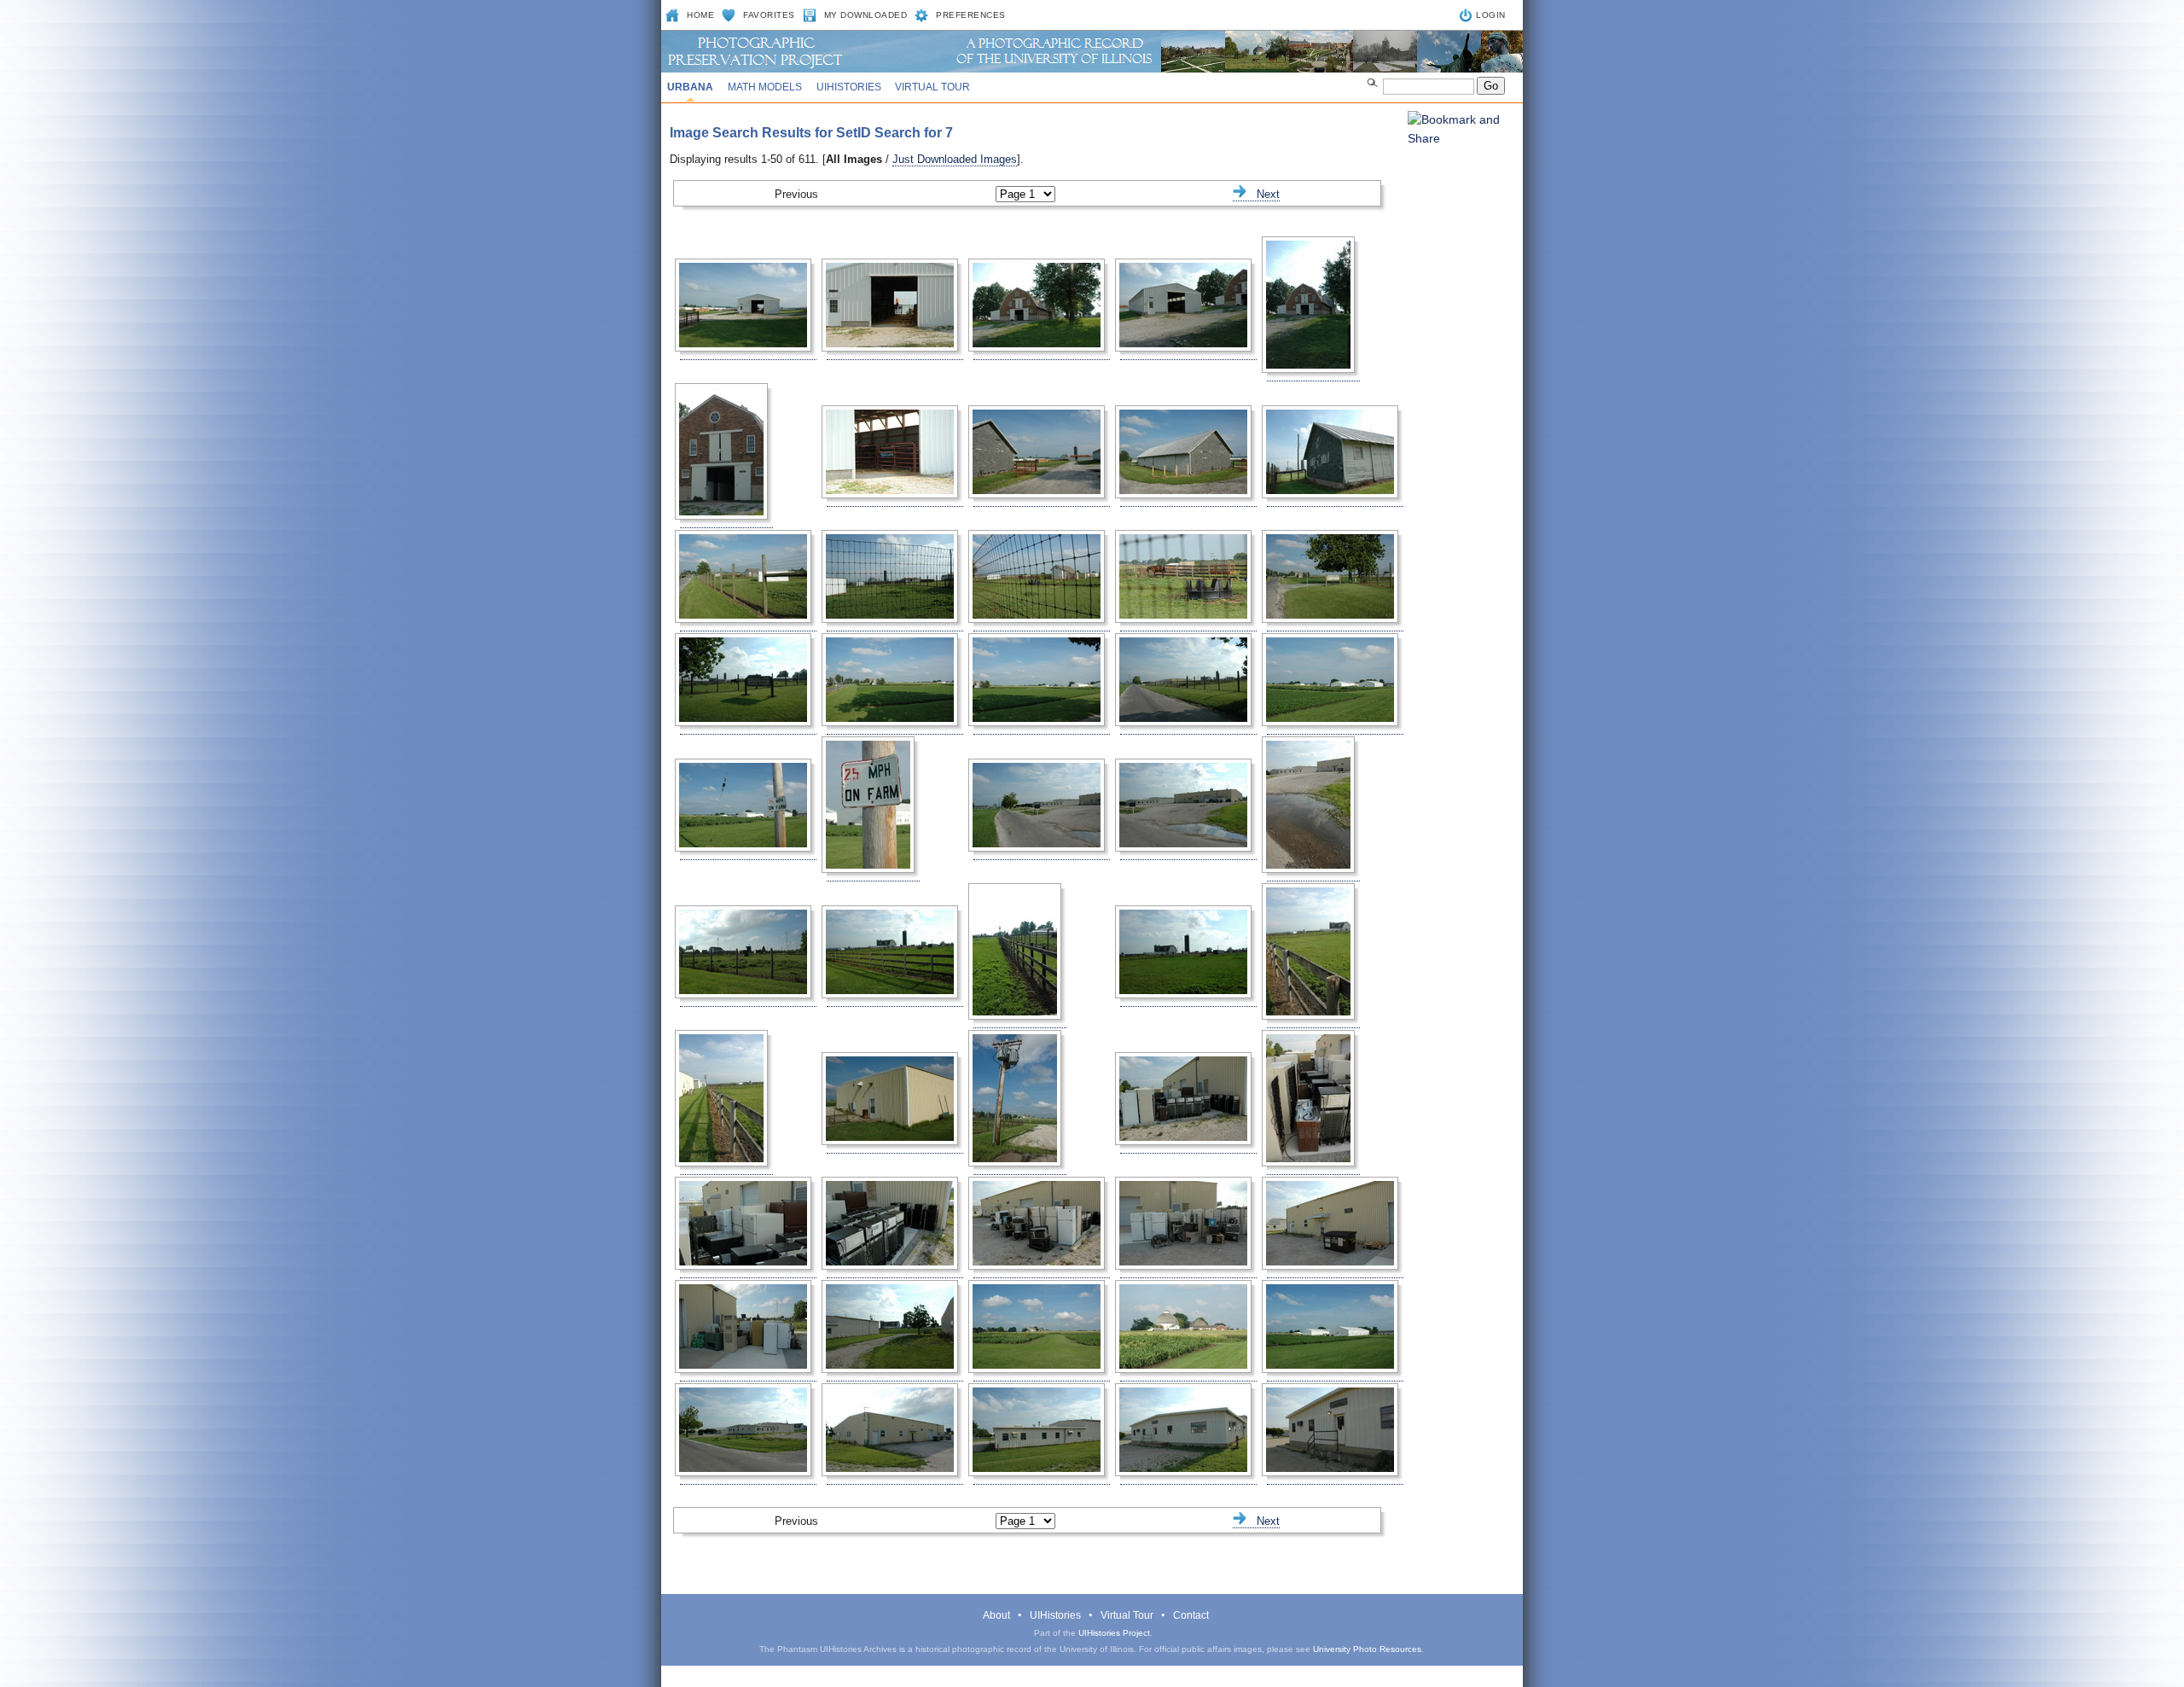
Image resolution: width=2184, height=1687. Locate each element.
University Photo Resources (1367, 1649)
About (996, 1615)
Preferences (971, 15)
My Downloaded (866, 15)
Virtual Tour (932, 87)
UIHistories (849, 87)
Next (1263, 194)
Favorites (769, 15)
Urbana (690, 87)
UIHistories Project (1114, 1633)
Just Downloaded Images (955, 159)
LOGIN (1491, 15)
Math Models (765, 87)
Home (700, 15)
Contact (1191, 1615)
